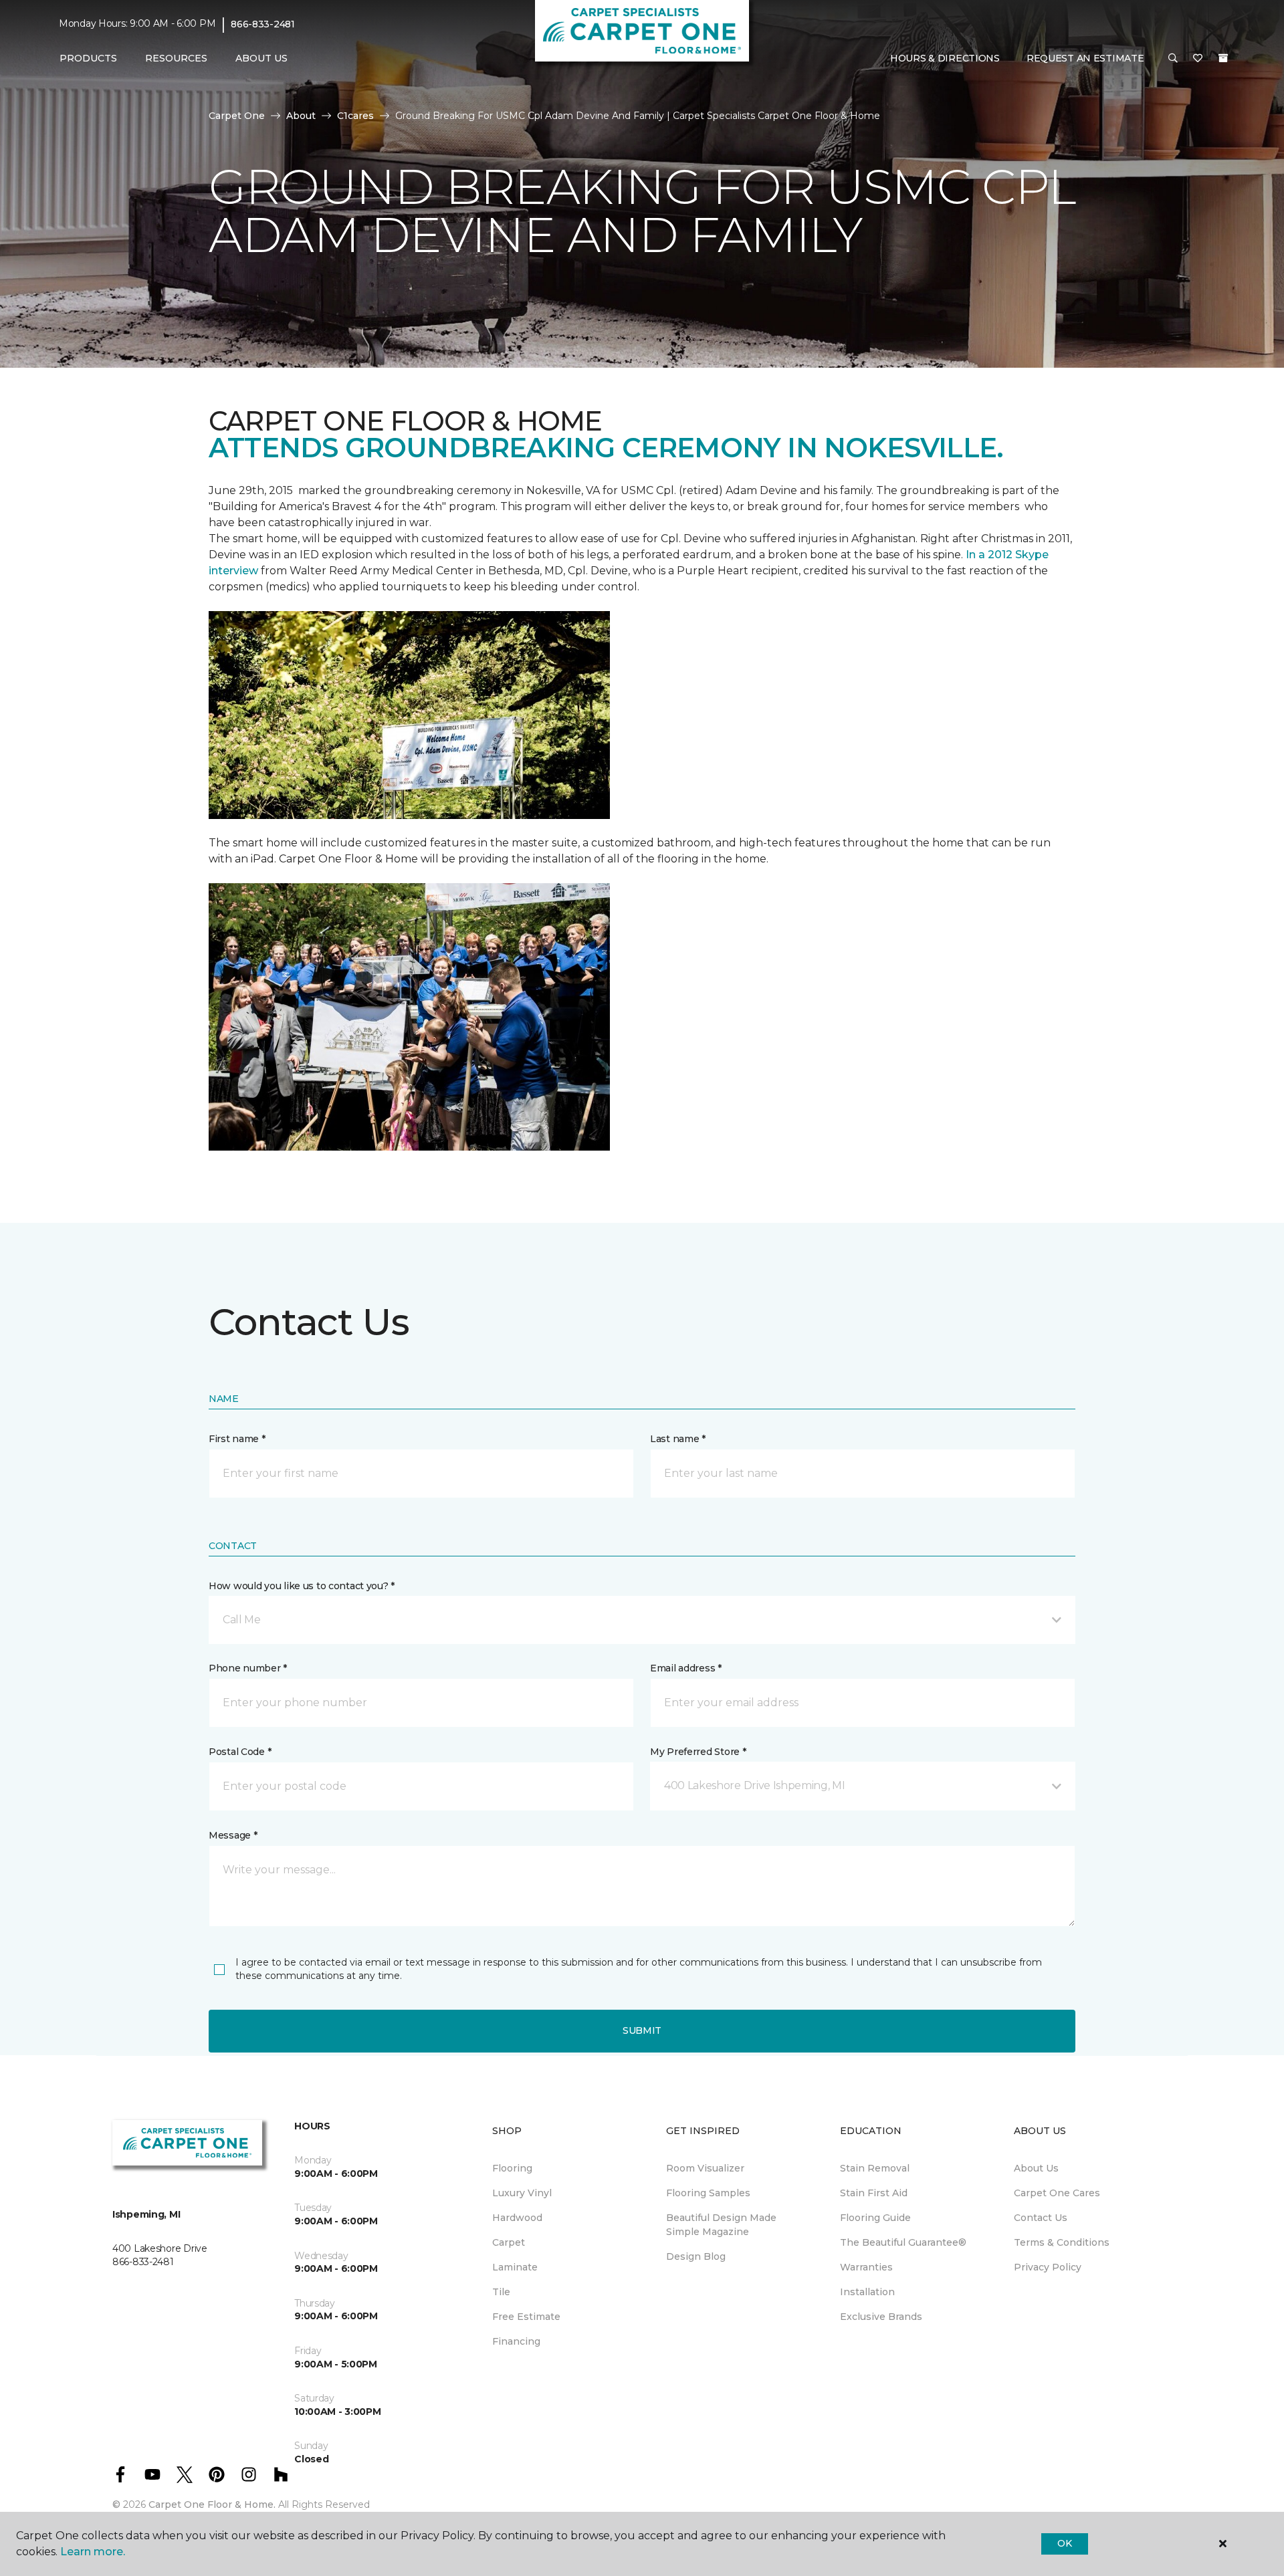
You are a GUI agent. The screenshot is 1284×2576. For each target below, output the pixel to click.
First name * (237, 1439)
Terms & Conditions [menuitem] (1062, 2242)
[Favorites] (1198, 59)
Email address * (686, 1668)
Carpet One (237, 116)
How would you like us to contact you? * (302, 1586)
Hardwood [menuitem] (517, 2218)
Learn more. (93, 2552)
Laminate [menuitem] (515, 2267)
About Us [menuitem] (1036, 2168)
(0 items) (1223, 58)
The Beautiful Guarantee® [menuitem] (903, 2242)
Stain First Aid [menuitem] (874, 2193)
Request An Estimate (1085, 58)
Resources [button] (176, 58)
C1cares (355, 116)
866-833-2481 (263, 24)
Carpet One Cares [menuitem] (1057, 2193)
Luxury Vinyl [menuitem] (522, 2193)
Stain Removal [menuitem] (875, 2168)
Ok (1064, 2543)
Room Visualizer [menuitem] (705, 2168)
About (301, 116)
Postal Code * (240, 1752)
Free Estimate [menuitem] (526, 2317)
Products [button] (88, 58)
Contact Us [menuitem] (1041, 2218)
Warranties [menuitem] (866, 2267)
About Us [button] (261, 58)
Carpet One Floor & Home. (212, 2504)
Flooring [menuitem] (512, 2168)
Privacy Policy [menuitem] (1048, 2267)
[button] (1173, 59)
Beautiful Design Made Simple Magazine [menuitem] (721, 2225)
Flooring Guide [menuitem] (875, 2218)
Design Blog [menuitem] (696, 2256)
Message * (233, 1835)
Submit (642, 2030)
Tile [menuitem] (501, 2292)
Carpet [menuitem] (509, 2242)
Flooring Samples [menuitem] (708, 2193)
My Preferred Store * (698, 1752)
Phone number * (248, 1668)
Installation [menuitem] (867, 2292)
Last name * (678, 1439)
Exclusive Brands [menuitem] (881, 2317)
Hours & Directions (945, 58)
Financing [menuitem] (516, 2341)
